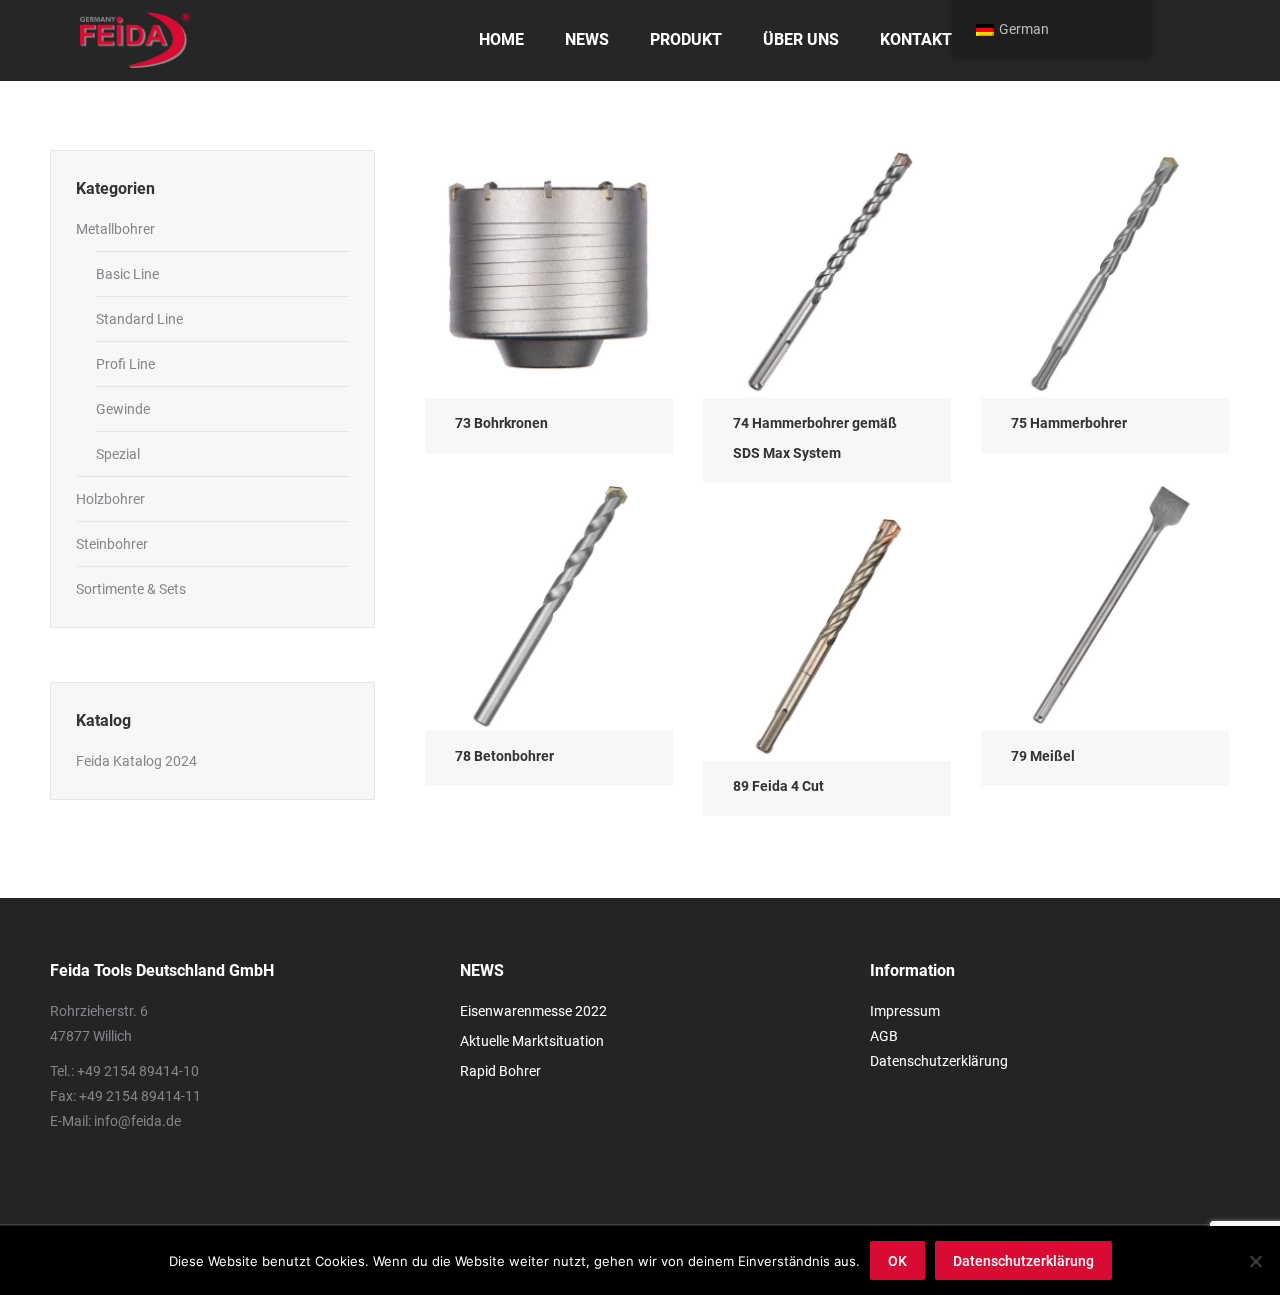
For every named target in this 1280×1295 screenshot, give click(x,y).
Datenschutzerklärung (939, 1061)
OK (897, 1261)
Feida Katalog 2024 (136, 761)
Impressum (905, 1011)
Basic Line (127, 274)
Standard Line (139, 319)
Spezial (118, 454)
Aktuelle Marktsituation (532, 1041)
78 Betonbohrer (504, 756)
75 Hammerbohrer (1069, 423)
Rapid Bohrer (500, 1071)
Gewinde (123, 409)
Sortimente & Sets (131, 589)
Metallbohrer (115, 229)
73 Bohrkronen (501, 423)
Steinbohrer (112, 544)
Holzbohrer (110, 499)
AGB (884, 1036)
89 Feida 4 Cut (778, 786)
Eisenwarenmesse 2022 (533, 1011)
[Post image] (549, 274)
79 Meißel (1043, 756)
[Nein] (1255, 1261)
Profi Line (125, 364)
